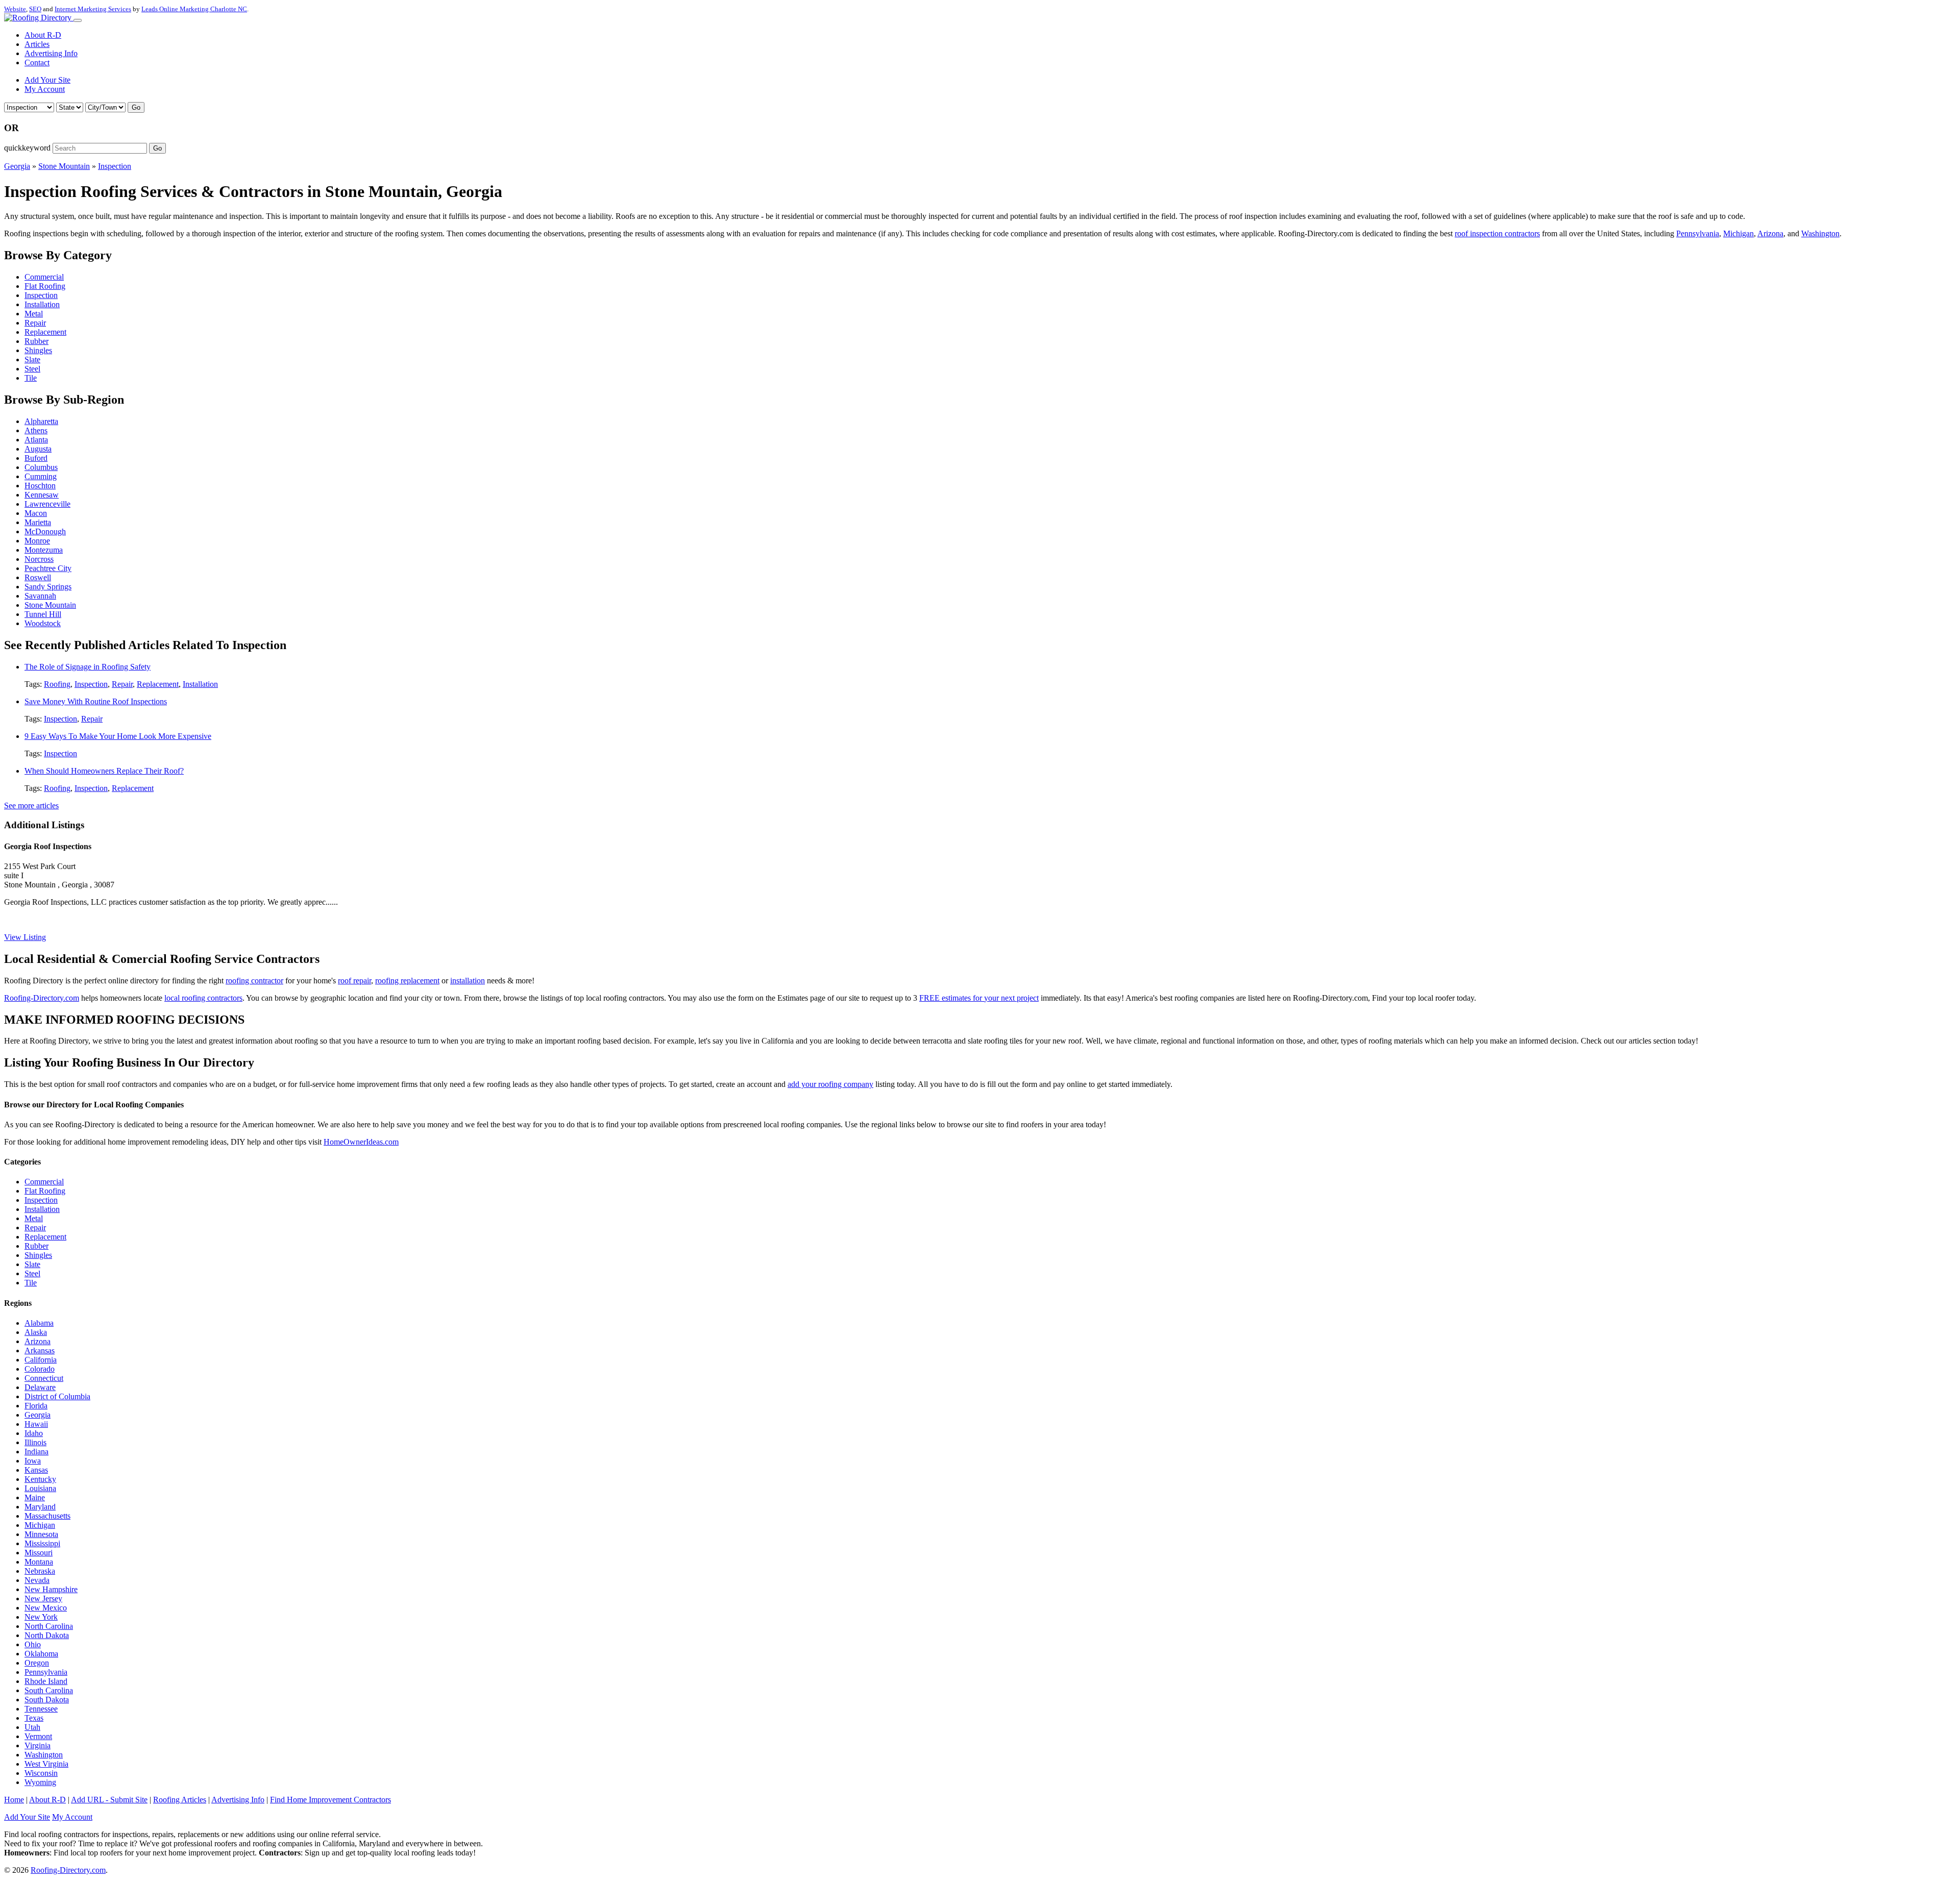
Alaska (36, 1332)
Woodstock (43, 623)
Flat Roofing (45, 286)
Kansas (36, 1470)
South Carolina (49, 1690)
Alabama (39, 1323)
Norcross (39, 559)
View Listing (25, 937)
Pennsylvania (1698, 233)
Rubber (36, 341)
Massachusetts (47, 1516)
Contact (37, 63)
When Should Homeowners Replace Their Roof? (104, 771)
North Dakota (47, 1635)
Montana (39, 1562)
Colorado (40, 1369)
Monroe (37, 541)
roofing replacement (407, 981)
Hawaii (36, 1424)
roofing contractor (254, 981)
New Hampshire (51, 1589)
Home (14, 1800)
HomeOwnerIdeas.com (361, 1142)
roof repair (354, 981)
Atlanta (36, 440)
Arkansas (40, 1351)
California (41, 1360)
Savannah (40, 596)
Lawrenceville (47, 504)
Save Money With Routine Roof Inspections (96, 701)
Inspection (115, 166)
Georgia (17, 166)
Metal (34, 314)
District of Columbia (57, 1396)
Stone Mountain (64, 166)
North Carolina (49, 1626)
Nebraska (40, 1571)
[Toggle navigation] (78, 20)
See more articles (31, 806)
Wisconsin (41, 1773)
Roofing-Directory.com (42, 998)
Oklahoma (41, 1654)
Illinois (35, 1442)
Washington (1820, 233)
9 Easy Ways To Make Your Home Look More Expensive (118, 736)
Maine (35, 1497)
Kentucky (40, 1479)
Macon (36, 513)
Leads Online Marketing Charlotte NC (194, 9)
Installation (42, 304)
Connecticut (44, 1378)
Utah (32, 1727)
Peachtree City (48, 568)
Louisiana (40, 1488)
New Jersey (43, 1599)
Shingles (38, 350)
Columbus (41, 467)
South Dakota (47, 1700)
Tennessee (41, 1709)
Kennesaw (42, 495)
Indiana (36, 1452)
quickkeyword (27, 148)
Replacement (45, 332)
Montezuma (44, 550)
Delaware (40, 1387)
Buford (36, 458)
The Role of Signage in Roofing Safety (88, 667)
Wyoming (40, 1782)
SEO (35, 9)
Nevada (37, 1580)
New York (41, 1617)
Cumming (41, 476)
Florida (36, 1406)
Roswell (38, 577)
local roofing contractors (203, 998)
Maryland (40, 1507)
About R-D (43, 35)
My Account (45, 89)
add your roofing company (830, 1084)
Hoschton (40, 486)
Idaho (34, 1433)
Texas (34, 1718)
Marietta (38, 522)
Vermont (38, 1736)
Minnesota (41, 1534)
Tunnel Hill (43, 614)
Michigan (1738, 233)
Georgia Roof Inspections (48, 846)
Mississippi (42, 1543)
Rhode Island (46, 1681)
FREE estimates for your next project (979, 998)
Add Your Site (47, 80)
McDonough (45, 531)
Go (136, 107)
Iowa (33, 1461)
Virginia (38, 1745)
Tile (31, 378)
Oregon (37, 1663)
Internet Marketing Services (93, 9)
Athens (36, 430)
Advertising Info (51, 53)
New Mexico (46, 1608)
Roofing (57, 684)
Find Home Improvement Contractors (330, 1800)
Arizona (1770, 233)
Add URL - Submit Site (109, 1800)
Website (15, 9)
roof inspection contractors (1497, 233)
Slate (32, 360)
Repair (35, 323)
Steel (32, 369)
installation (468, 981)
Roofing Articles (180, 1800)
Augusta (38, 449)
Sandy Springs (48, 587)
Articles (37, 44)
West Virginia (46, 1764)
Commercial (44, 277)
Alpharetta (41, 421)
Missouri (39, 1553)
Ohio (33, 1644)
